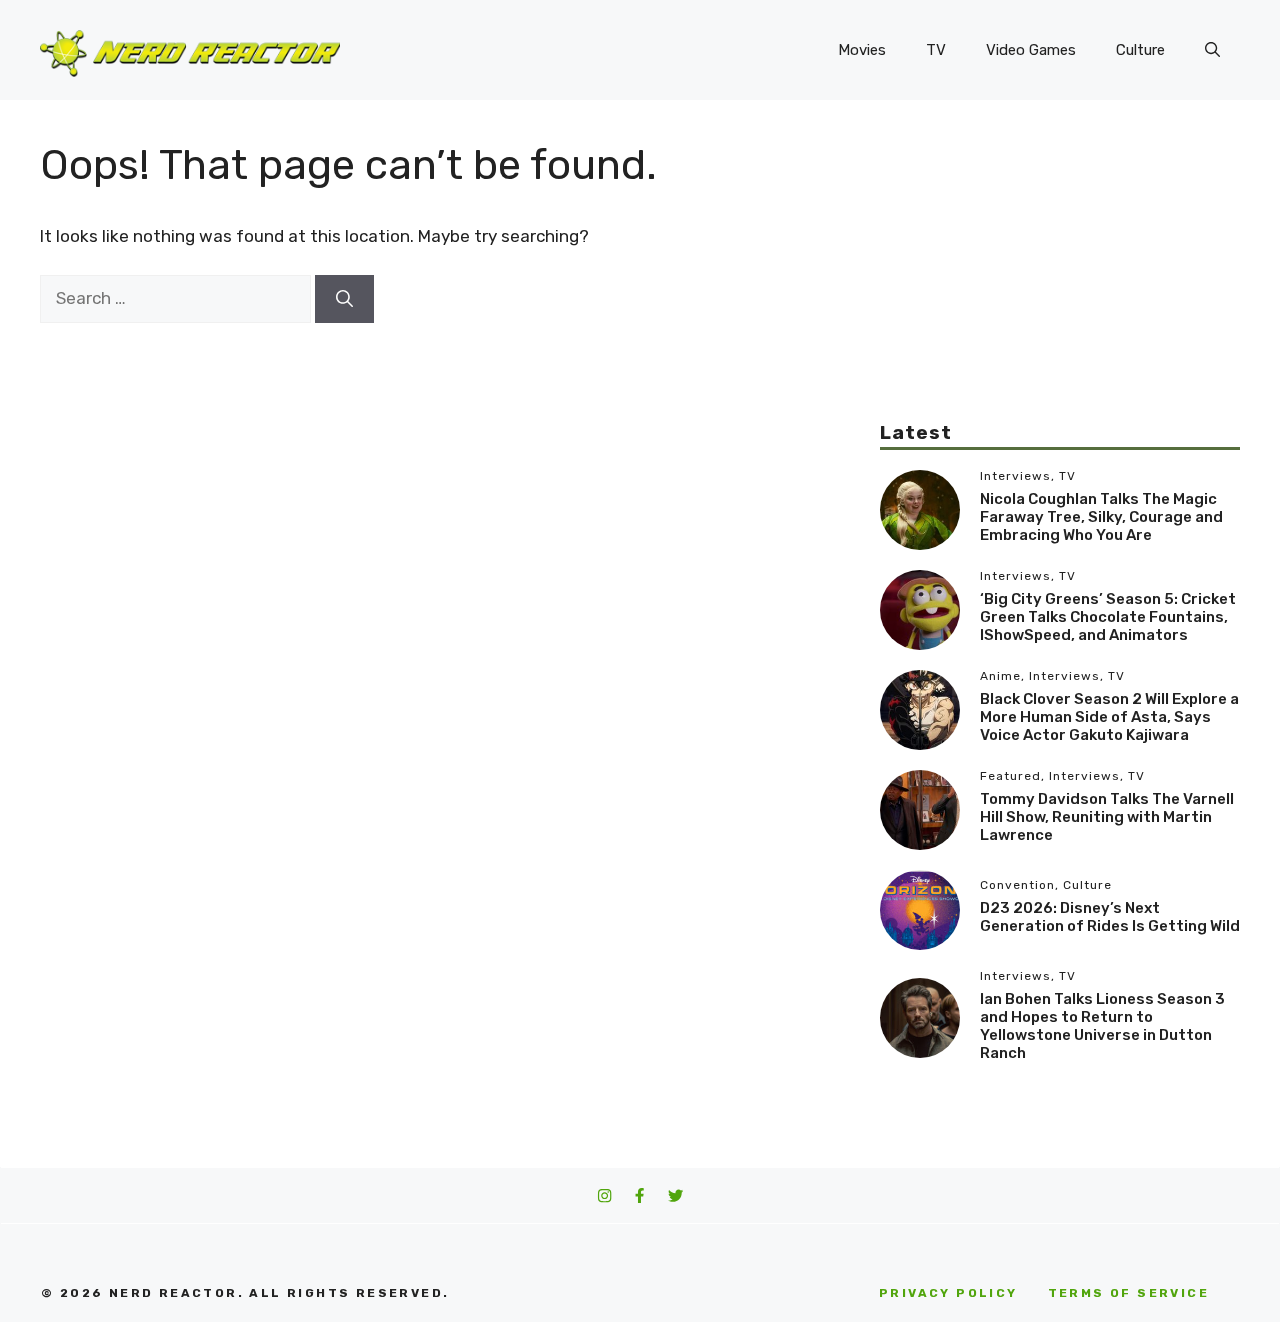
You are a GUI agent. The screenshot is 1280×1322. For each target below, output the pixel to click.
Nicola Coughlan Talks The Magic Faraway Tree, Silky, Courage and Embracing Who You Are (1101, 517)
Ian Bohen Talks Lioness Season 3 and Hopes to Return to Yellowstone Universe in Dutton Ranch (1102, 1026)
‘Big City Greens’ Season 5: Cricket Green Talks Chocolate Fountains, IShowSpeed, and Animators (1108, 617)
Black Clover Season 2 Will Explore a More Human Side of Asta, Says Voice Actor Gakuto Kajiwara (1109, 717)
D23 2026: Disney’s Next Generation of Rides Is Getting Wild (1110, 917)
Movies (862, 50)
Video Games (1031, 50)
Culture (1140, 50)
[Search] (344, 299)
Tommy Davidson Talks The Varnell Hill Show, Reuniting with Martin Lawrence (1107, 817)
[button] (1212, 50)
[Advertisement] (1060, 280)
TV (936, 50)
